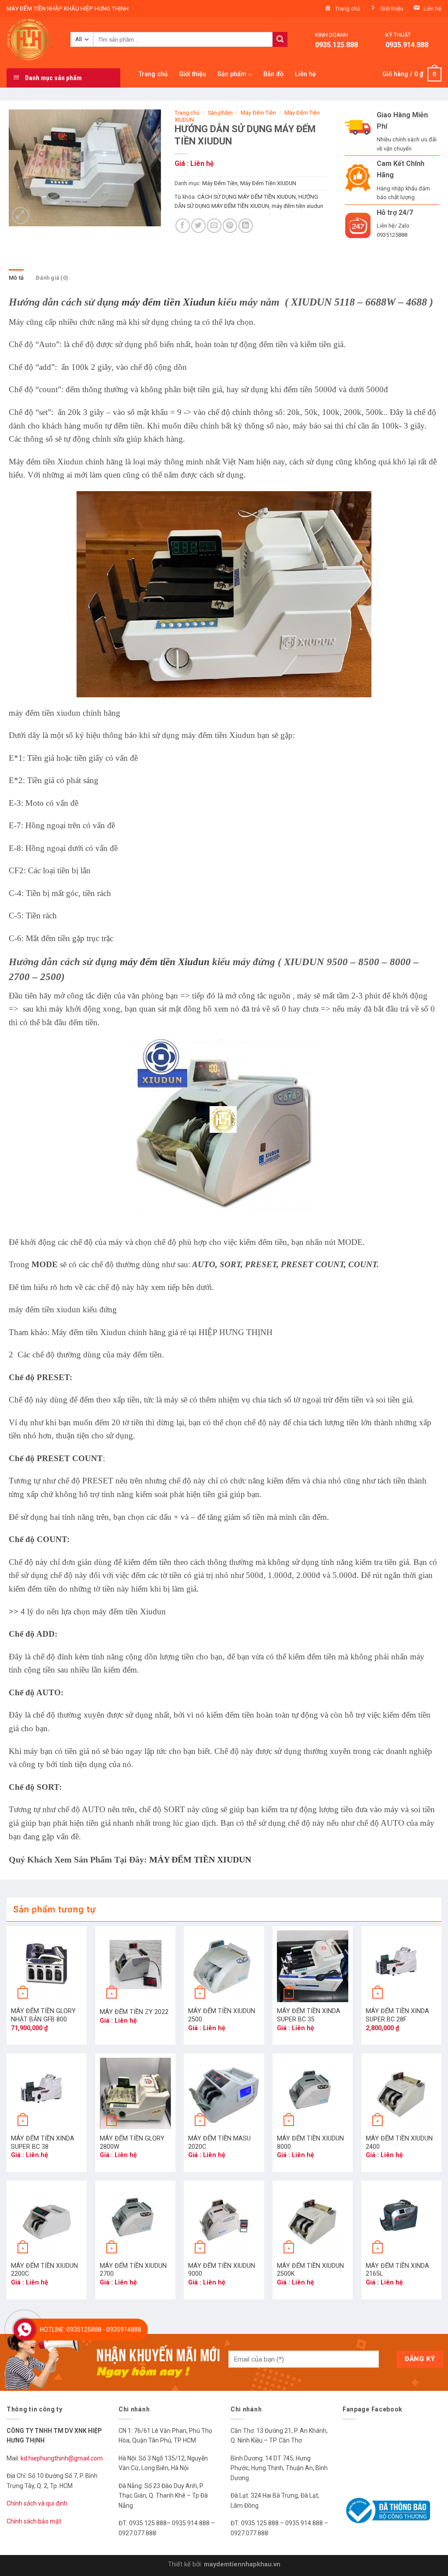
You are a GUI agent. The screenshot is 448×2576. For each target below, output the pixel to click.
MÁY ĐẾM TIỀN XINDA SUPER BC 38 (43, 2143)
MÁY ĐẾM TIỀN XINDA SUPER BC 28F (397, 2015)
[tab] (16, 278)
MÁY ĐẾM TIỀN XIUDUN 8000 (310, 2143)
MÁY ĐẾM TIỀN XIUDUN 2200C (44, 2270)
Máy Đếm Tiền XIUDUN (268, 183)
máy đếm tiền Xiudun (168, 302)
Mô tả (16, 278)
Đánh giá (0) (52, 278)
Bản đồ (273, 74)
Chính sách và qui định (37, 2503)
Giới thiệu (192, 74)
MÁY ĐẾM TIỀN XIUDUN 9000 (222, 2270)
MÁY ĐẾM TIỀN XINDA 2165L (397, 2270)
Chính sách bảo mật (34, 2521)
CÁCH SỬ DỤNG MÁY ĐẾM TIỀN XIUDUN (247, 197)
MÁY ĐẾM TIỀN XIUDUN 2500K (310, 2270)
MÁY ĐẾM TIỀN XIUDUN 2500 (222, 2015)
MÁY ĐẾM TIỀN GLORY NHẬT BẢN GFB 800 (43, 2015)
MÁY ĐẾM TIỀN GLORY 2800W (132, 2143)
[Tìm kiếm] (280, 39)
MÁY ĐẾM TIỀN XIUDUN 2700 (133, 2270)
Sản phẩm (232, 74)
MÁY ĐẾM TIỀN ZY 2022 (134, 2012)
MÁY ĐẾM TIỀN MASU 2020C (219, 2143)
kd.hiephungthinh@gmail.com (62, 2458)
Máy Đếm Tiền (258, 113)
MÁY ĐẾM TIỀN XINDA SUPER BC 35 (309, 2015)
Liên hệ (305, 74)
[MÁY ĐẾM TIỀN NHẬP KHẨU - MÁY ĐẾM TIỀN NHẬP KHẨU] (32, 39)
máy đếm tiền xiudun (297, 206)
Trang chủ (153, 74)
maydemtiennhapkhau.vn (242, 2564)
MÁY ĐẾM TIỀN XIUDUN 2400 (399, 2143)
